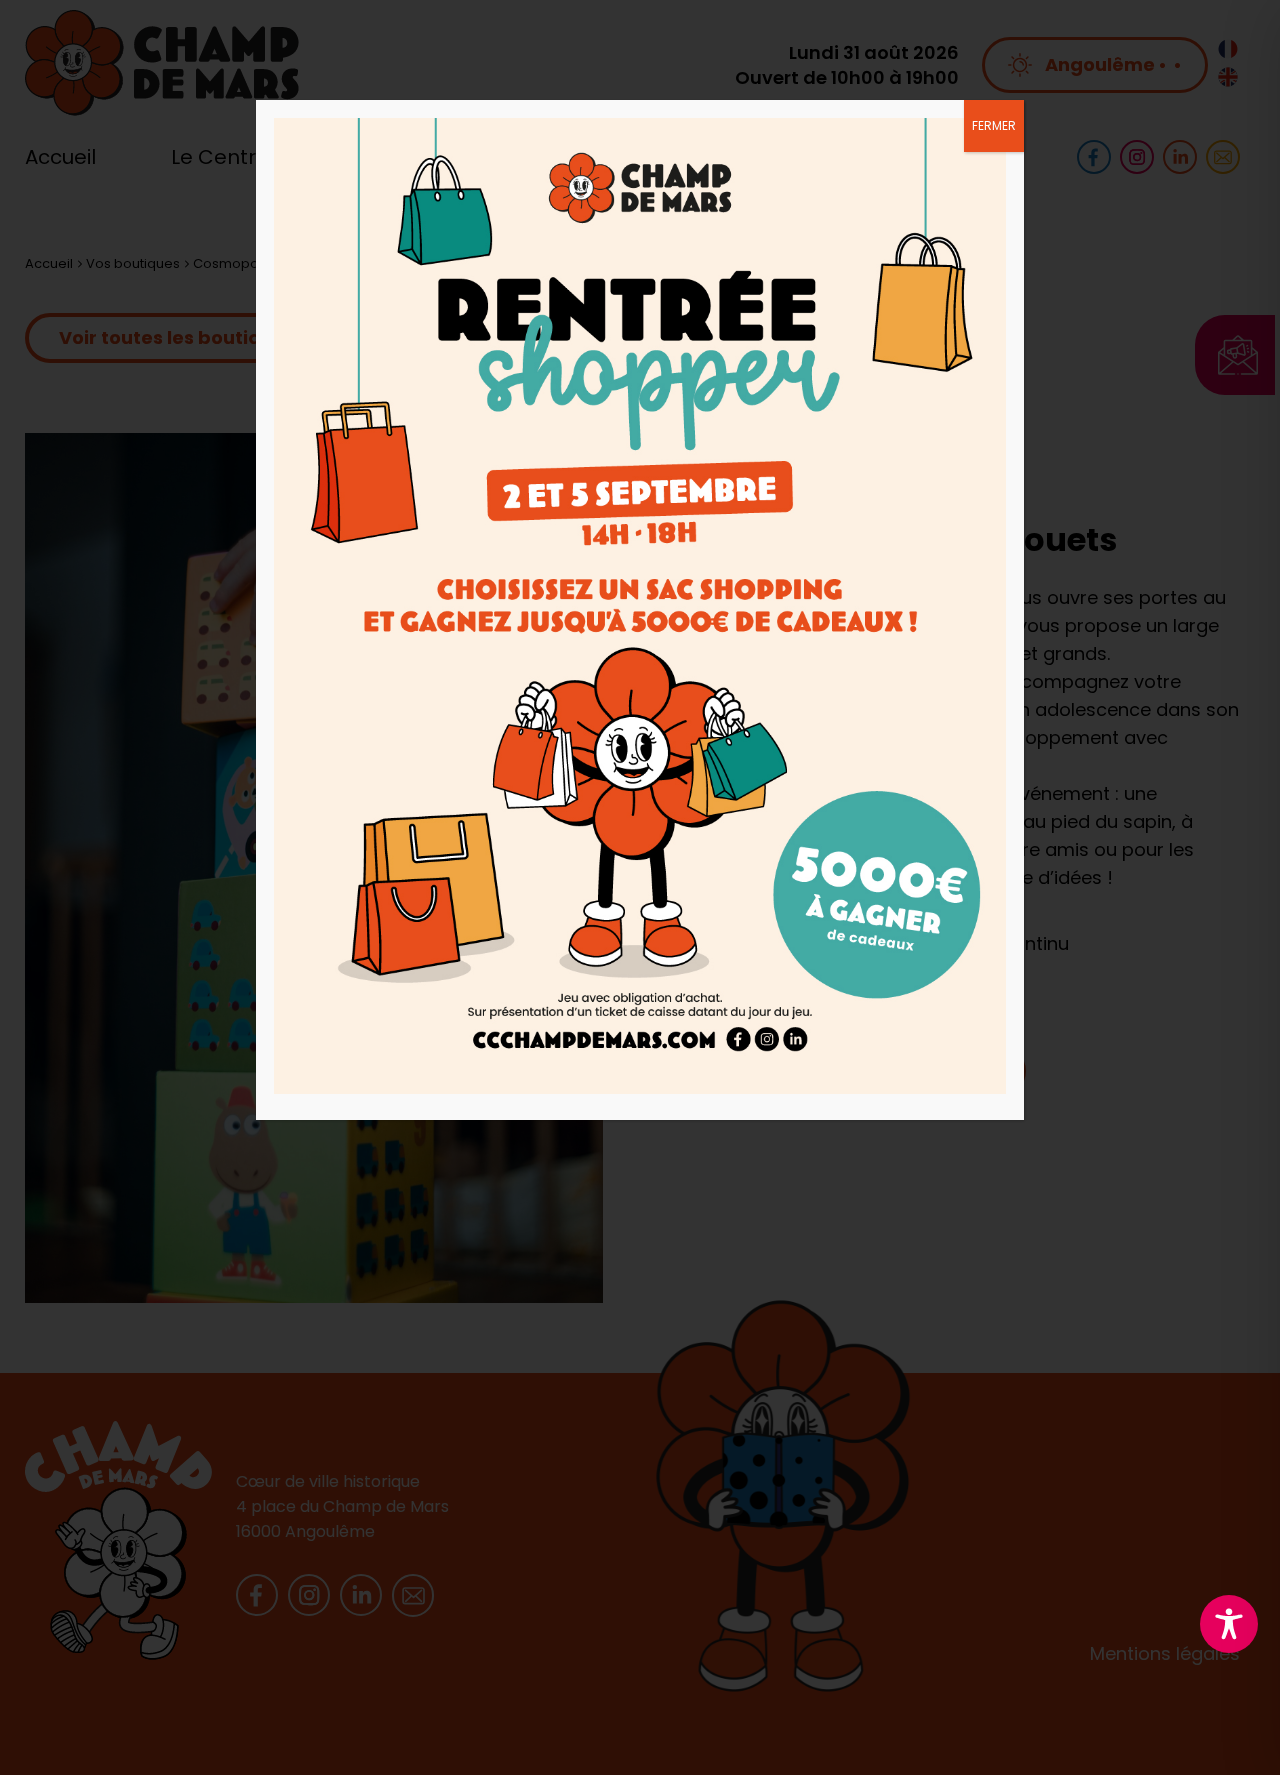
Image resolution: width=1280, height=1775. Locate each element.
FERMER (994, 125)
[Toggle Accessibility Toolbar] (1229, 1624)
